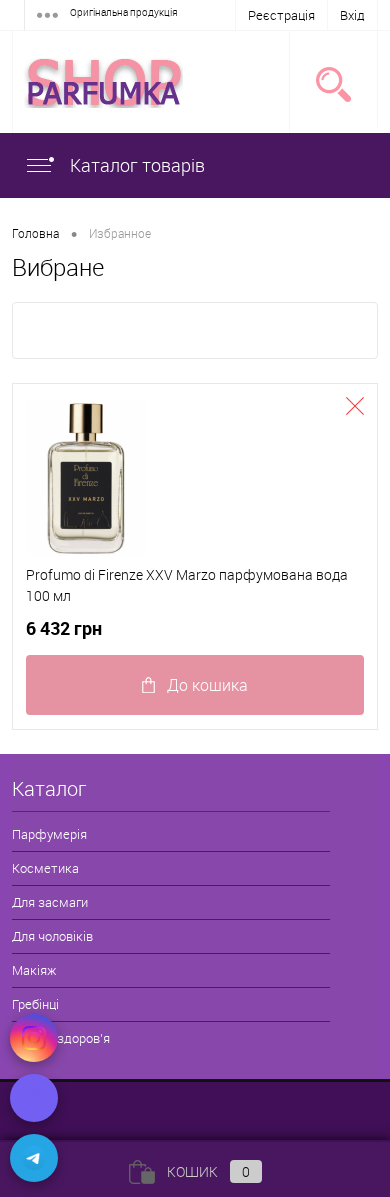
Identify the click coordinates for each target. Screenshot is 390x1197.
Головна (35, 233)
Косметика (45, 868)
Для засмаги (50, 902)
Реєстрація (281, 15)
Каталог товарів (135, 165)
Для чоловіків (52, 936)
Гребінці (35, 1004)
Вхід (352, 15)
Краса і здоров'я (61, 1038)
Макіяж (34, 970)
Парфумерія (49, 834)
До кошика (207, 685)
